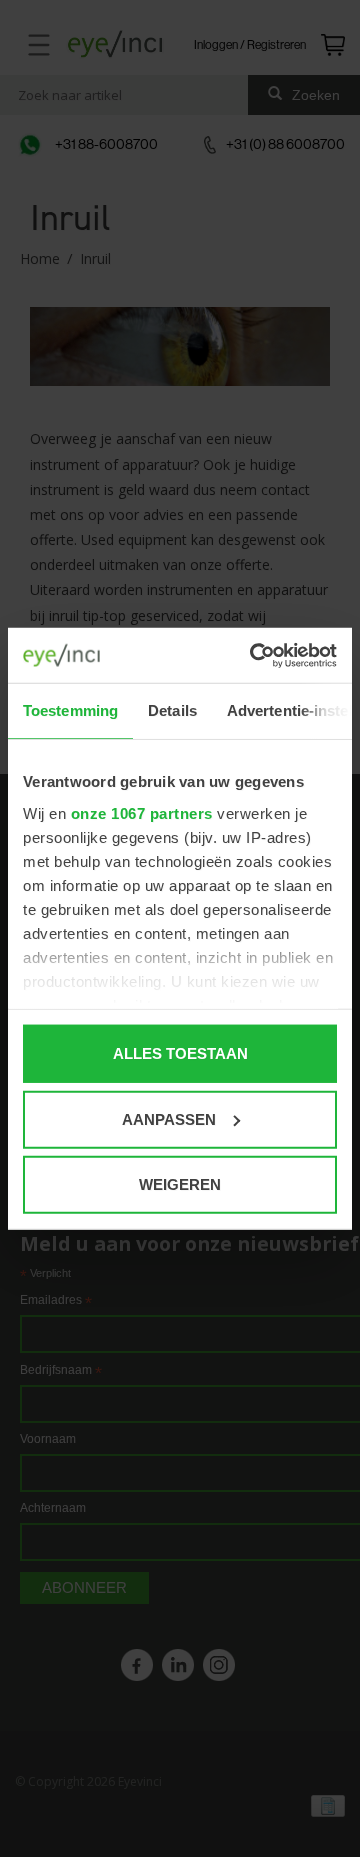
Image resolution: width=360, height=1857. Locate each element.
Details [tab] (172, 710)
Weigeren (180, 1184)
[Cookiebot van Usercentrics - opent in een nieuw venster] (254, 655)
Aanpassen (169, 1118)
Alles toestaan (180, 1053)
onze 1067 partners (142, 812)
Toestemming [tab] (70, 710)
